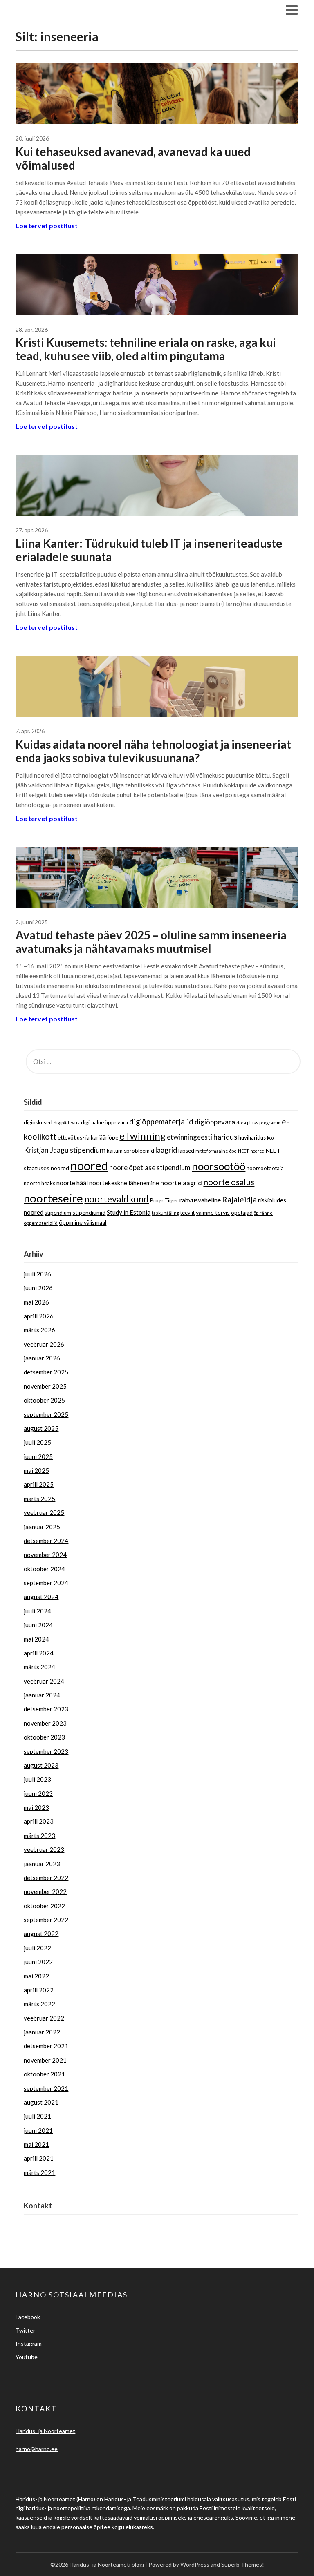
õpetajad (242, 1213)
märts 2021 (39, 2172)
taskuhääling (165, 1213)
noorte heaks (39, 1183)
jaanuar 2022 (42, 2032)
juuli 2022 (37, 1948)
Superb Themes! (243, 2564)
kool (271, 1138)
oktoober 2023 (44, 1737)
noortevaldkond (117, 1199)
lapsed (186, 1151)
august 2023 (41, 1765)
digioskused (38, 1122)
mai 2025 (36, 1470)
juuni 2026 (38, 1288)
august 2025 (41, 1428)
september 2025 (46, 1414)
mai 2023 (36, 1807)
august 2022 (41, 1934)
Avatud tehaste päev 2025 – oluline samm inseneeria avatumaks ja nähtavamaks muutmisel (151, 942)
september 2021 (46, 2088)
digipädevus (67, 1123)
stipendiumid (89, 1212)
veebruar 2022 (44, 2018)
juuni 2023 (38, 1793)
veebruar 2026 (44, 1344)
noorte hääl (72, 1183)
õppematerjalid (41, 1223)
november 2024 (45, 1555)
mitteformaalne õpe (216, 1151)
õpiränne (263, 1213)
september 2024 (46, 1583)
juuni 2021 (38, 2130)
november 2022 (45, 1891)
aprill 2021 (39, 2158)
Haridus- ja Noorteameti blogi (76, 10)
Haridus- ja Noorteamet (56, 2224)
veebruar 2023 (44, 1849)
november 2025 (45, 1386)
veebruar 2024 (44, 1681)
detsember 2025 (46, 1372)
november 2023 (45, 1723)
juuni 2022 (38, 1962)
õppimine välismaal (83, 1223)
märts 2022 (39, 2004)
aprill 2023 (39, 1821)
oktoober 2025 (44, 1400)
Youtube (27, 2357)
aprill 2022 (39, 1990)
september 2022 (46, 1920)
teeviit (187, 1213)
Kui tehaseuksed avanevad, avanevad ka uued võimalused (133, 158)
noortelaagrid (181, 1183)
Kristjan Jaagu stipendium (65, 1150)
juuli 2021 (37, 2116)
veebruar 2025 (44, 1512)
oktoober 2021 (44, 2074)
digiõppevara (215, 1122)
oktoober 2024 (44, 1569)
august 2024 (41, 1597)
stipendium (58, 1213)
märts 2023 (39, 1836)
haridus (225, 1137)
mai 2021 (36, 2144)
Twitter (25, 2330)
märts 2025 (39, 1499)
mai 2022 (36, 1976)
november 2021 (45, 2060)
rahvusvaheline (200, 1200)
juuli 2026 (37, 1274)
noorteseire (53, 1198)
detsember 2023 (46, 1709)
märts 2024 (39, 1667)
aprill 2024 (39, 1653)
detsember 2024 (46, 1541)
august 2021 (41, 2102)
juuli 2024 (37, 1611)
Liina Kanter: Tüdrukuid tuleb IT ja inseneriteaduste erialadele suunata (149, 550)
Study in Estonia (129, 1212)
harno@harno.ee (46, 2234)
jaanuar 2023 (42, 1864)
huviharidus (252, 1137)
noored (89, 1165)
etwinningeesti (190, 1137)
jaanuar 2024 (42, 1695)
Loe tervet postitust (47, 226)
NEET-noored (251, 1151)
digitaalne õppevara (104, 1122)
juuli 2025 (37, 1442)
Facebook (28, 2317)
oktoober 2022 (44, 1906)
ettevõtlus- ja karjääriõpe (88, 1137)
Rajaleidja (239, 1199)
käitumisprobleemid (130, 1151)
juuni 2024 (38, 1625)
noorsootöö (219, 1166)
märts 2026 (39, 1330)
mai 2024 (36, 1639)
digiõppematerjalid (161, 1121)
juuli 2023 (37, 1779)
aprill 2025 (39, 1484)
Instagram (29, 2343)
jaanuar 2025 (42, 1527)
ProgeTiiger (164, 1200)
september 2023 (46, 1751)
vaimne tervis (213, 1212)
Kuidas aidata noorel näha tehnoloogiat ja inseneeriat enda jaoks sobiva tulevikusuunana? (153, 751)
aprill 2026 (39, 1316)
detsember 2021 (46, 2046)
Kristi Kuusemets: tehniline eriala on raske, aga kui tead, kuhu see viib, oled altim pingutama (146, 349)
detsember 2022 (46, 1878)
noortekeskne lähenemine (124, 1183)
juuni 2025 (38, 1456)
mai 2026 (36, 1302)
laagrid (166, 1150)
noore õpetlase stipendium (150, 1168)
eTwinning (142, 1136)
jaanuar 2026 (42, 1358)
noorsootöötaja (265, 1168)
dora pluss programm (258, 1123)
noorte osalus (229, 1182)
